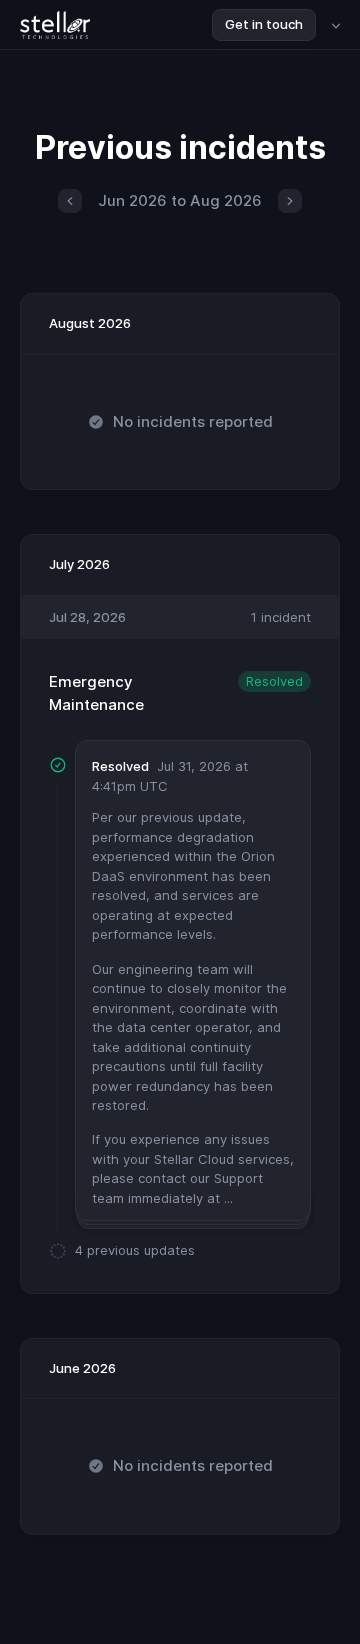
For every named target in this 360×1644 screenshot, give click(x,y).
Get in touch (264, 24)
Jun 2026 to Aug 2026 (180, 200)
